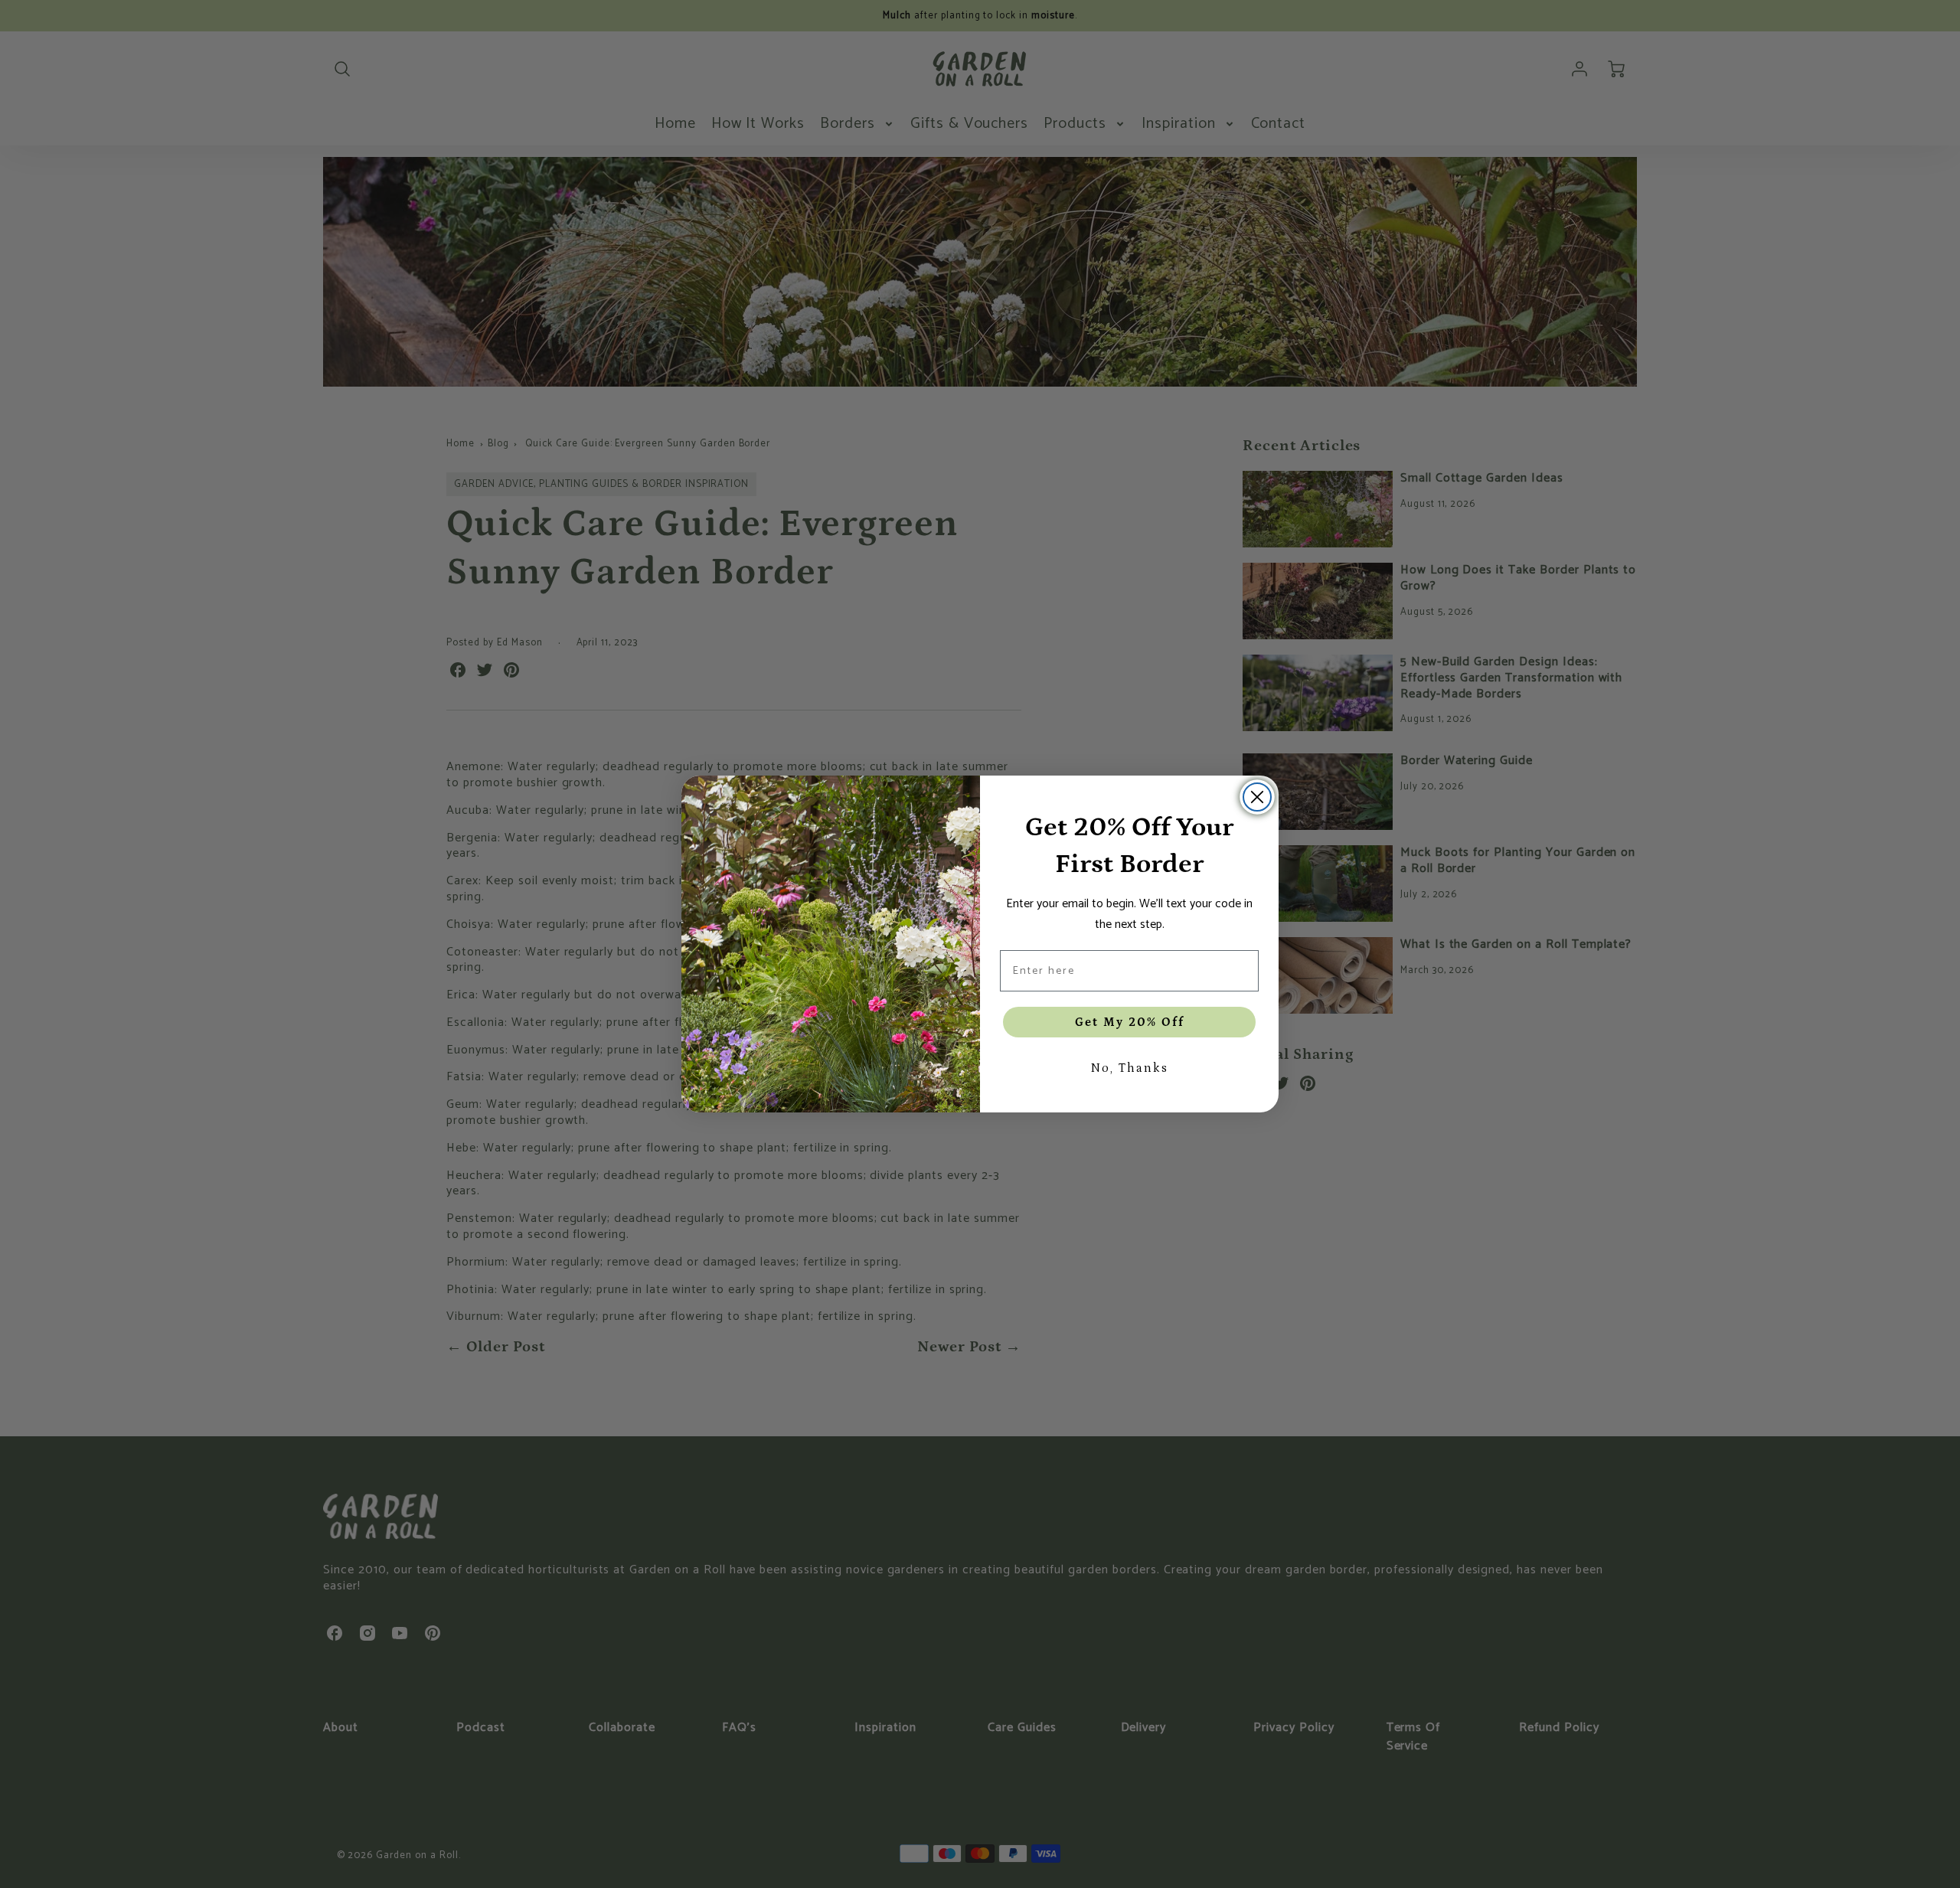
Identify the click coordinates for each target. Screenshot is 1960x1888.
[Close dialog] (1257, 797)
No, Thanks (1129, 1068)
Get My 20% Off (1130, 1022)
